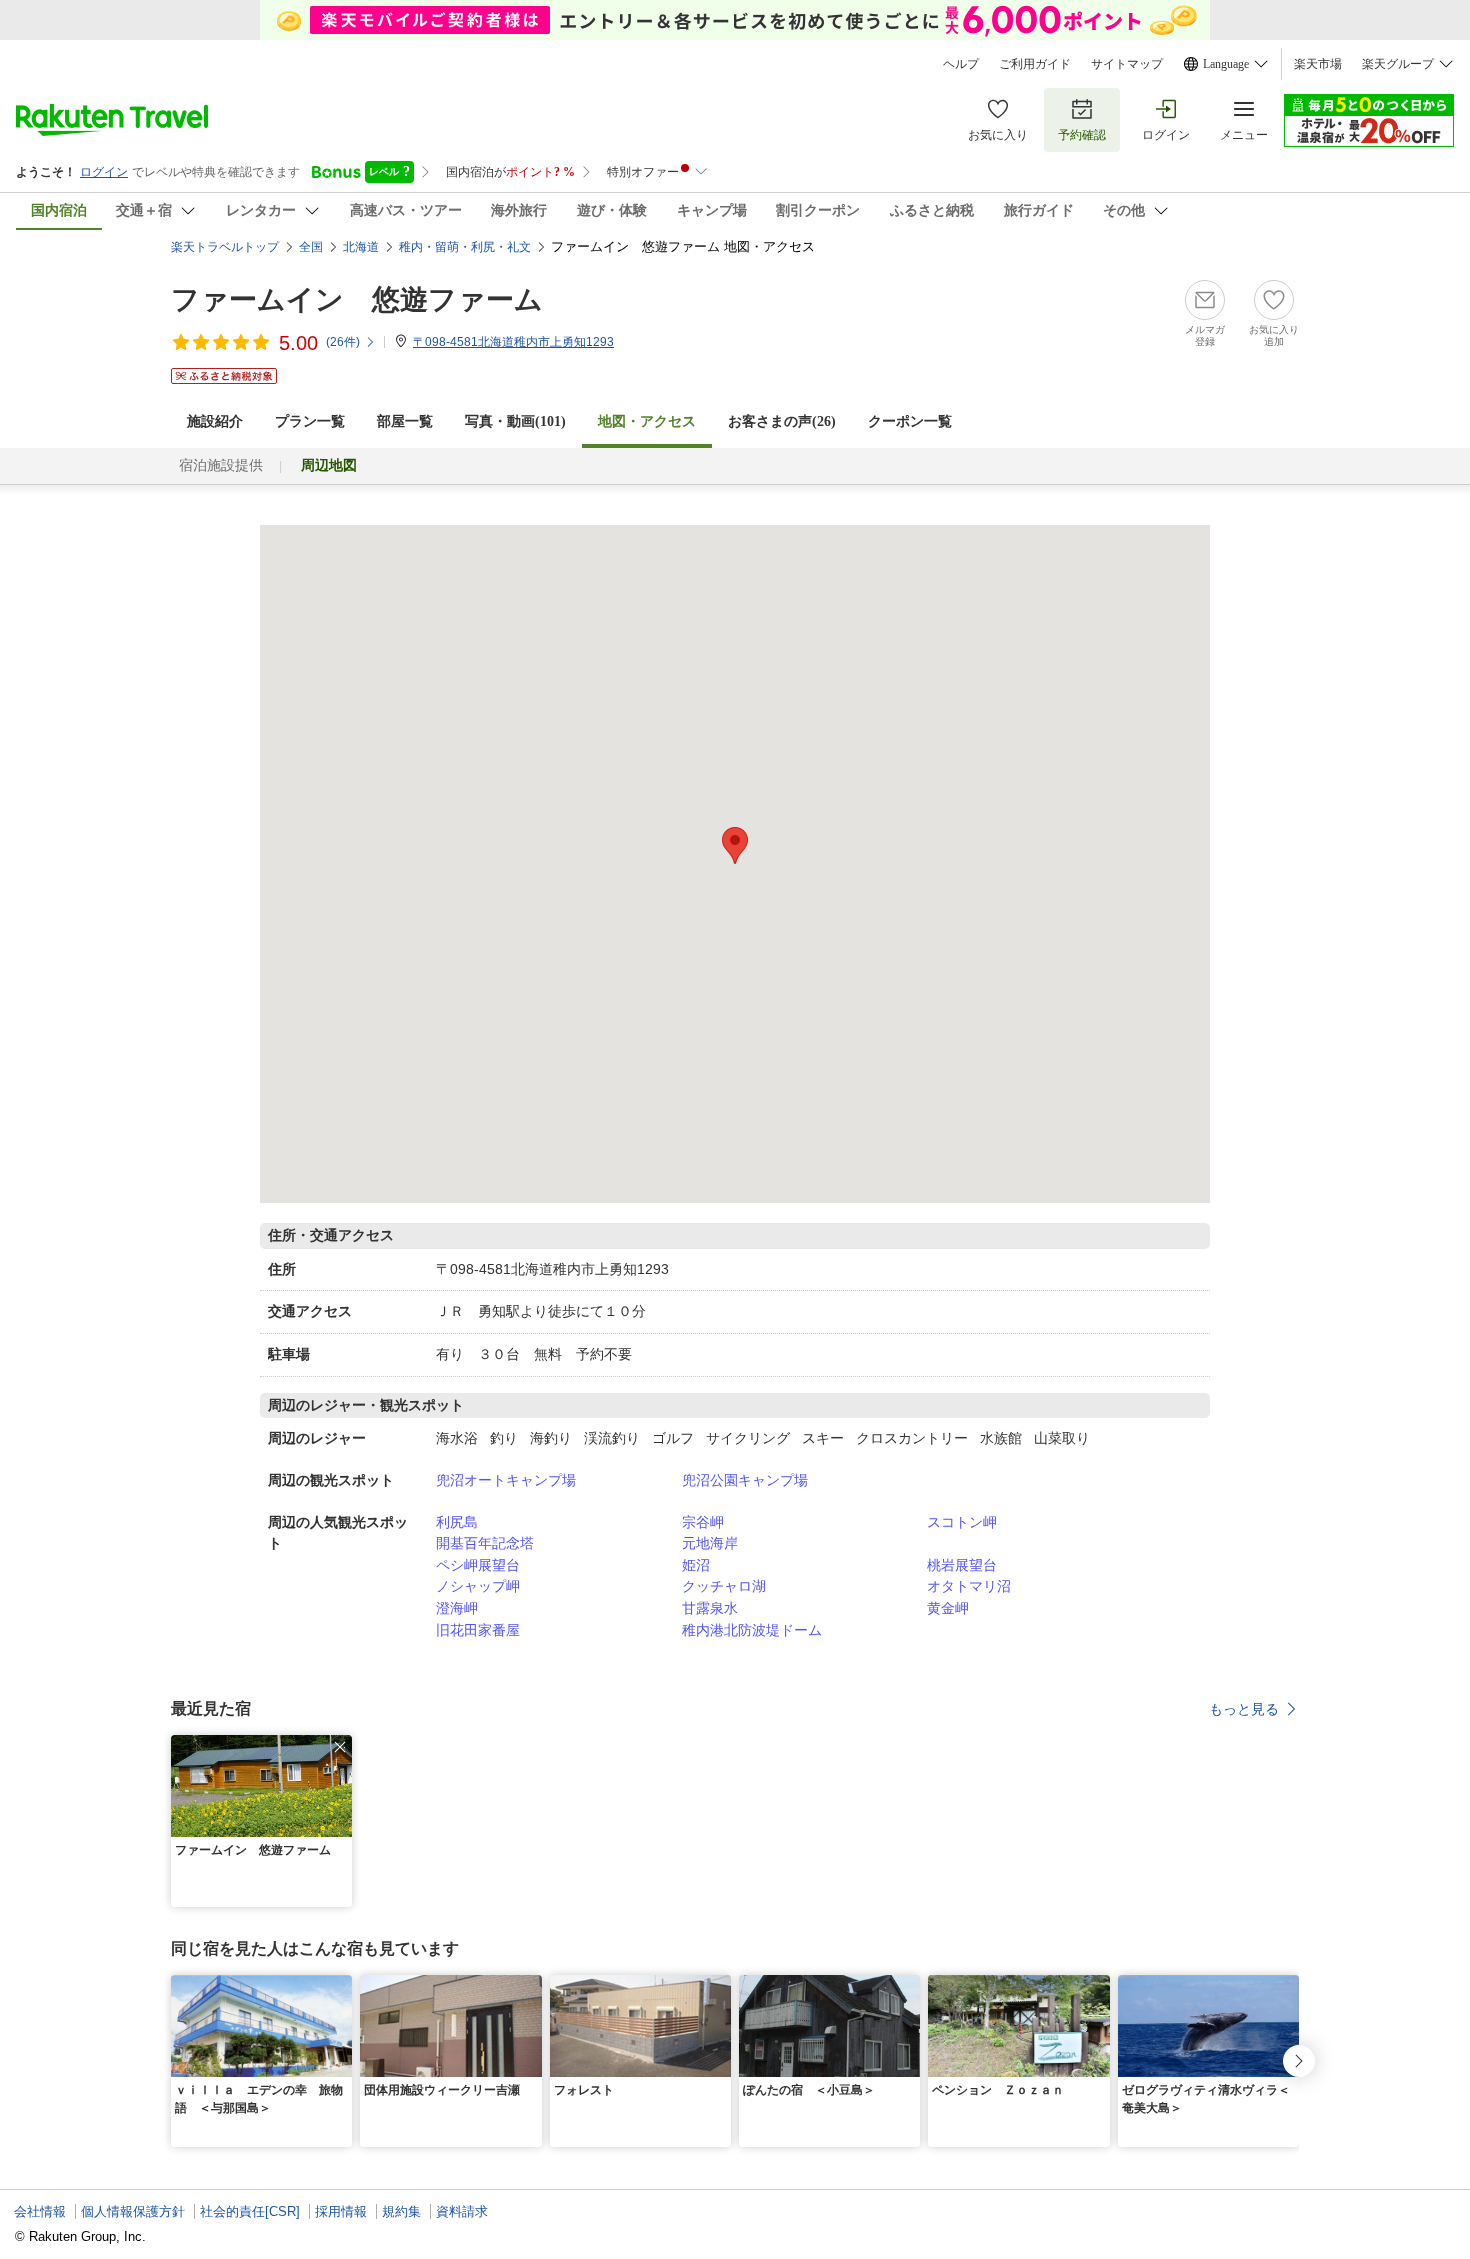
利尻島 (457, 1522)
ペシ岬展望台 (478, 1565)
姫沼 (696, 1565)
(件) (343, 342)
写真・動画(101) (515, 421)
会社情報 (40, 2211)
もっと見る (1244, 1709)
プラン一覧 (310, 421)
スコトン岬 (962, 1522)
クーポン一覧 (910, 421)
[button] (340, 1747)
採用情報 (341, 2211)
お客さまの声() (782, 421)
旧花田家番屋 (478, 1630)
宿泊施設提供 (221, 465)
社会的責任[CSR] (250, 2211)
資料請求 (462, 2211)
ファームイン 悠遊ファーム (357, 299)
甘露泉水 (710, 1608)
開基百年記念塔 (485, 1543)
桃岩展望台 (962, 1565)
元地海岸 (710, 1543)
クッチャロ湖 (724, 1586)
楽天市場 (1318, 64)
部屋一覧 (405, 421)
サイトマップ (1127, 64)
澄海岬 (457, 1608)
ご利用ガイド (1035, 64)
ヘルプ (961, 64)
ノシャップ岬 (478, 1586)
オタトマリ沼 (969, 1586)
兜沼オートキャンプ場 (506, 1480)
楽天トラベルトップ (225, 247)
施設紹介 (215, 421)
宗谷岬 (703, 1522)
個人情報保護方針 (133, 2211)
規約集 (401, 2211)
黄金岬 (948, 1608)
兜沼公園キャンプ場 (745, 1480)
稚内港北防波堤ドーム (752, 1630)
